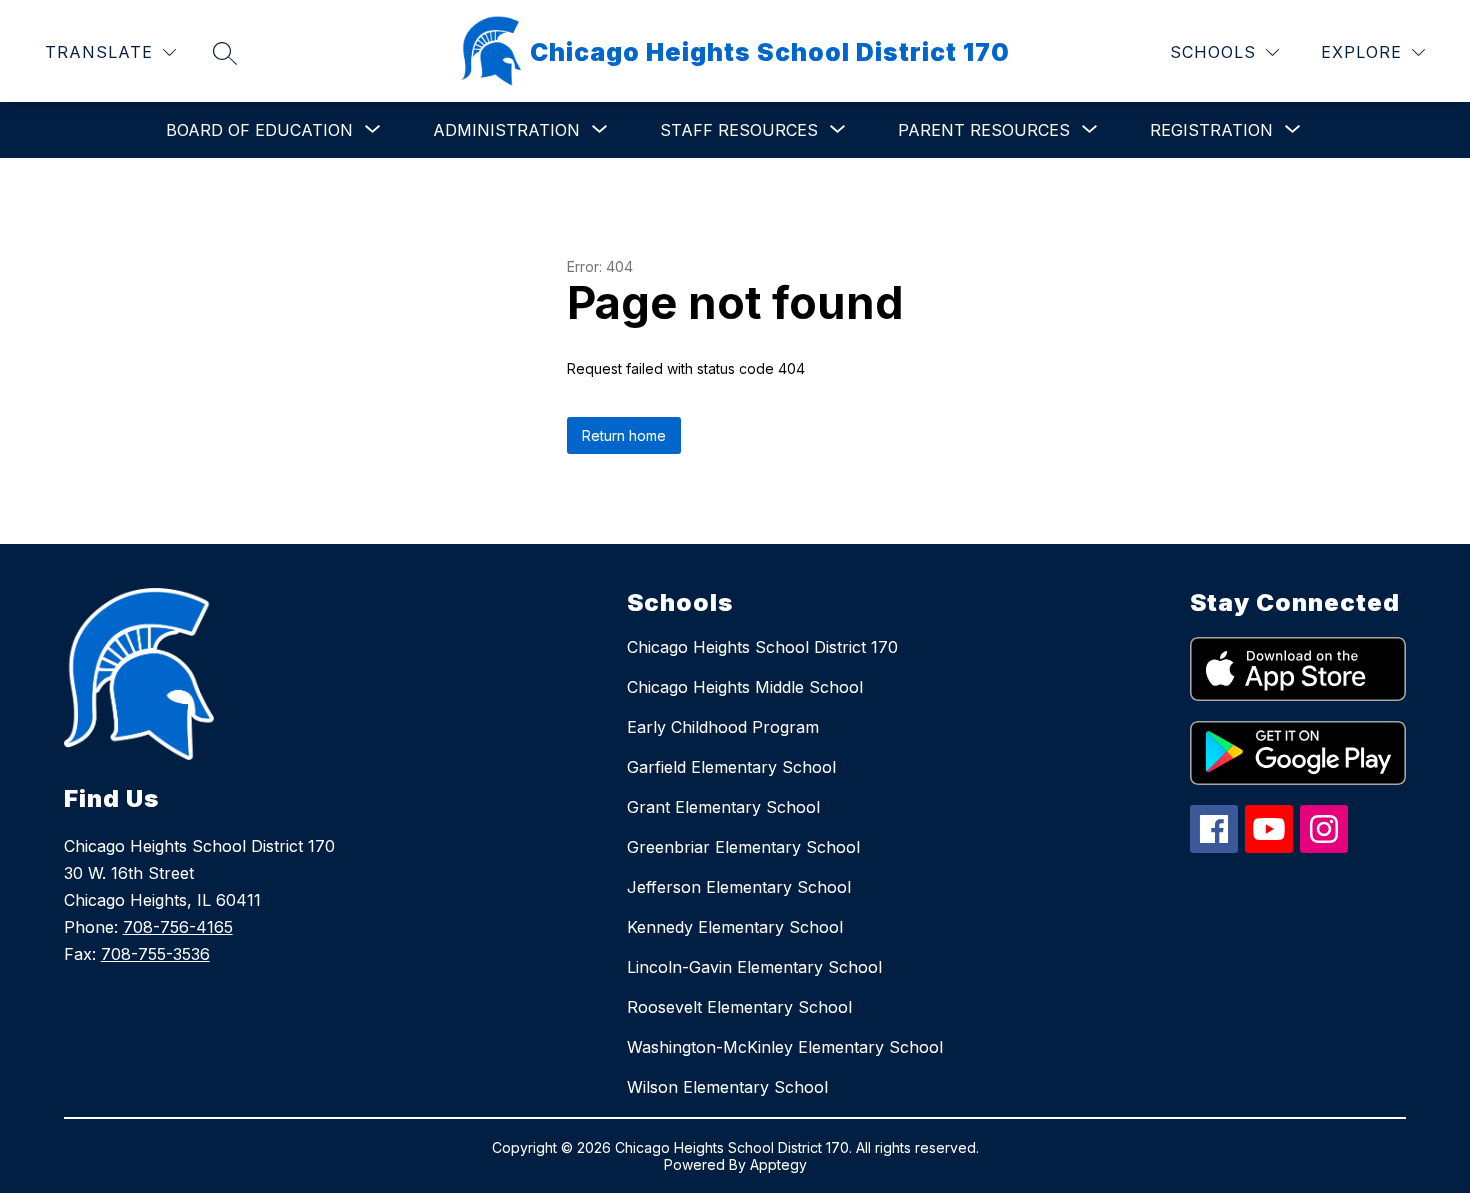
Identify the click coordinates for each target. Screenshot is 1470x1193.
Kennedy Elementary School (735, 927)
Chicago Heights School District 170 (762, 647)
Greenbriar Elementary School (743, 847)
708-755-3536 (155, 954)
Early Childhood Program (723, 727)
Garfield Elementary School (731, 767)
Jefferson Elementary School (739, 887)
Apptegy (778, 1164)
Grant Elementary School (723, 807)
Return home (624, 435)
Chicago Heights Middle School (745, 687)
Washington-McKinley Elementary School (785, 1047)
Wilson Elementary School (727, 1087)
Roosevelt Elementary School (739, 1007)
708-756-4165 (178, 927)
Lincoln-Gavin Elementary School (754, 967)
